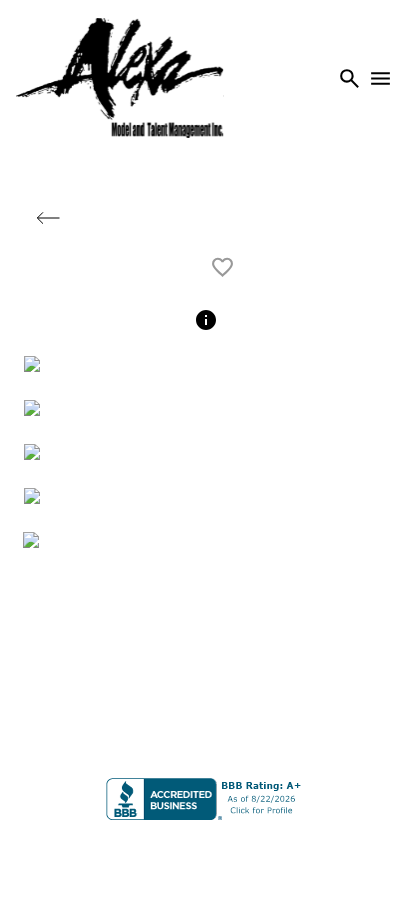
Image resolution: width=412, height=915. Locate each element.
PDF (169, 268)
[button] (48, 218)
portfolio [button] (224, 219)
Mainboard (336, 854)
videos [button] (344, 219)
